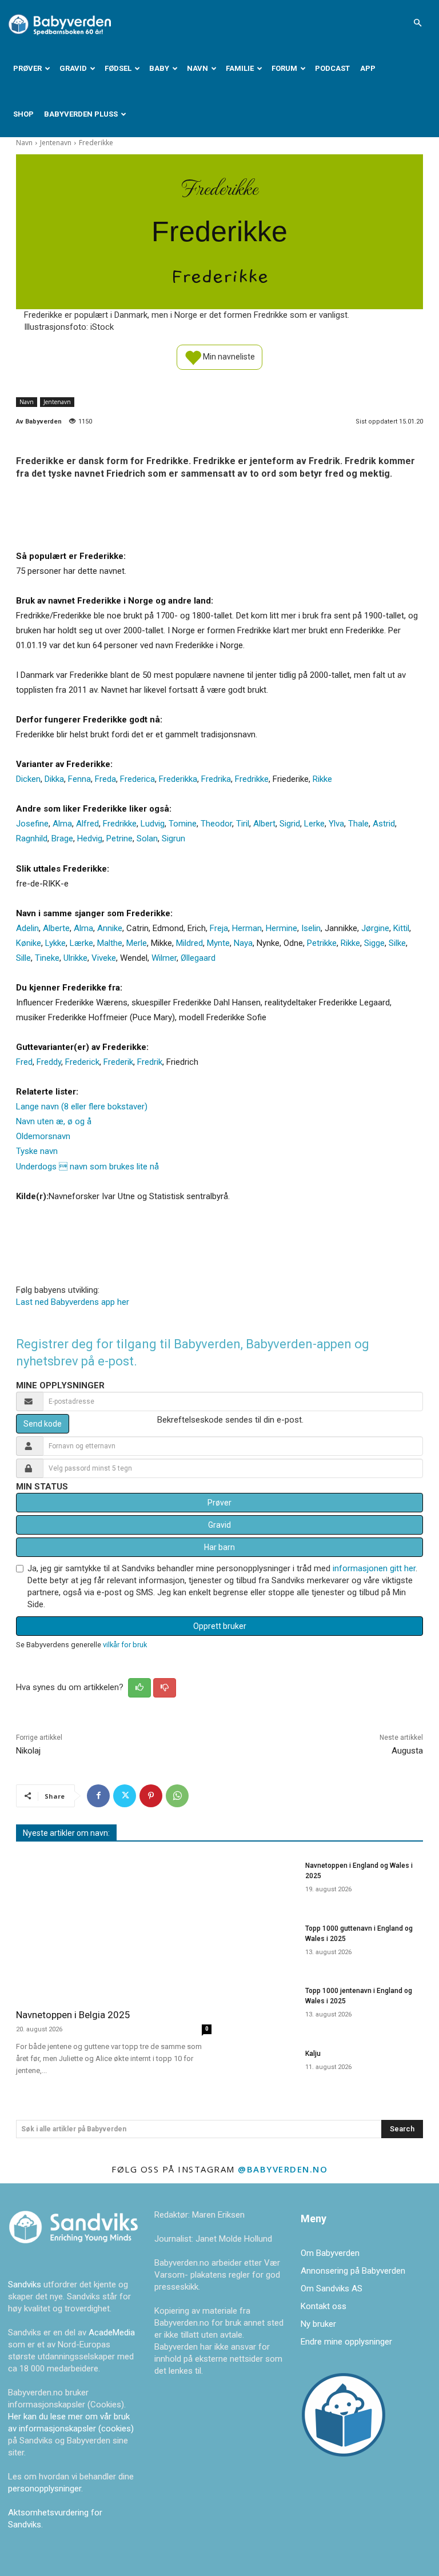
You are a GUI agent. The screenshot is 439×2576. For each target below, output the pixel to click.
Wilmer (164, 958)
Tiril (243, 824)
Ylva (336, 824)
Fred (24, 1062)
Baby (159, 68)
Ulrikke (75, 958)
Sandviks (25, 2285)
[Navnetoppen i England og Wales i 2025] (262, 1880)
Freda (105, 779)
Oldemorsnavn (43, 1136)
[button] (417, 23)
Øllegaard (198, 958)
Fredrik (150, 1062)
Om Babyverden (330, 2253)
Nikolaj (28, 1751)
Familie (240, 68)
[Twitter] (125, 1796)
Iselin (311, 928)
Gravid (73, 68)
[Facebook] (98, 1796)
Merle (137, 943)
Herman (247, 928)
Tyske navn (37, 1151)
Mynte (218, 943)
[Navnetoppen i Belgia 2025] (114, 1927)
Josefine (32, 824)
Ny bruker (318, 2324)
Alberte (56, 928)
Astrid (384, 824)
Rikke (322, 779)
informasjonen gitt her (374, 1568)
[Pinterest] (151, 1796)
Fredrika (216, 779)
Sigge (374, 943)
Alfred (87, 824)
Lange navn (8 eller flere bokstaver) (82, 1107)
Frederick (82, 1062)
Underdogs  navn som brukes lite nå (87, 1167)
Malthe (110, 943)
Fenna (79, 779)
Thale (358, 824)
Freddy (49, 1062)
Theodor (216, 824)
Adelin (27, 928)
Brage (62, 838)
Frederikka (178, 779)
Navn (197, 68)
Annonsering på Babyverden (353, 2271)
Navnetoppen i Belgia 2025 (73, 2015)
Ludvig (153, 824)
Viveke (104, 958)
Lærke (81, 943)
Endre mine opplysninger (346, 2342)
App (368, 68)
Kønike (29, 943)
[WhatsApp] (177, 1796)
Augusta (407, 1751)
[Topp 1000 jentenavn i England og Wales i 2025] (262, 2006)
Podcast (332, 68)
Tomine (183, 824)
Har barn (219, 1547)
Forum (284, 68)
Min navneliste (228, 356)
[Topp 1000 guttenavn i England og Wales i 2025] (262, 1943)
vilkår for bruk (125, 1645)
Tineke (47, 958)
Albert (264, 824)
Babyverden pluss (81, 114)
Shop (23, 114)
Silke (397, 943)
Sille (23, 958)
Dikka (54, 779)
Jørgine (375, 928)
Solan (147, 838)
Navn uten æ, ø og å (54, 1121)
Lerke (314, 824)
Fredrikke (252, 779)
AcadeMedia (112, 2333)
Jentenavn (56, 143)
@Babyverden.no (283, 2169)
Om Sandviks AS (332, 2289)
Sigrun (173, 838)
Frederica (137, 779)
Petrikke (322, 943)
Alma (62, 824)
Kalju (313, 2054)
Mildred (189, 943)
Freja (219, 928)
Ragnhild (32, 838)
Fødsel (118, 68)
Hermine (282, 928)
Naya (243, 943)
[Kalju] (262, 2068)
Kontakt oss (324, 2306)
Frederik (118, 1062)
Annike (110, 928)
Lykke (55, 943)
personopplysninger (45, 2489)
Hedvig (90, 838)
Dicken (28, 779)
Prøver (27, 68)
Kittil (401, 928)
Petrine (119, 838)
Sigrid (290, 824)
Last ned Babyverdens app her (73, 1302)
